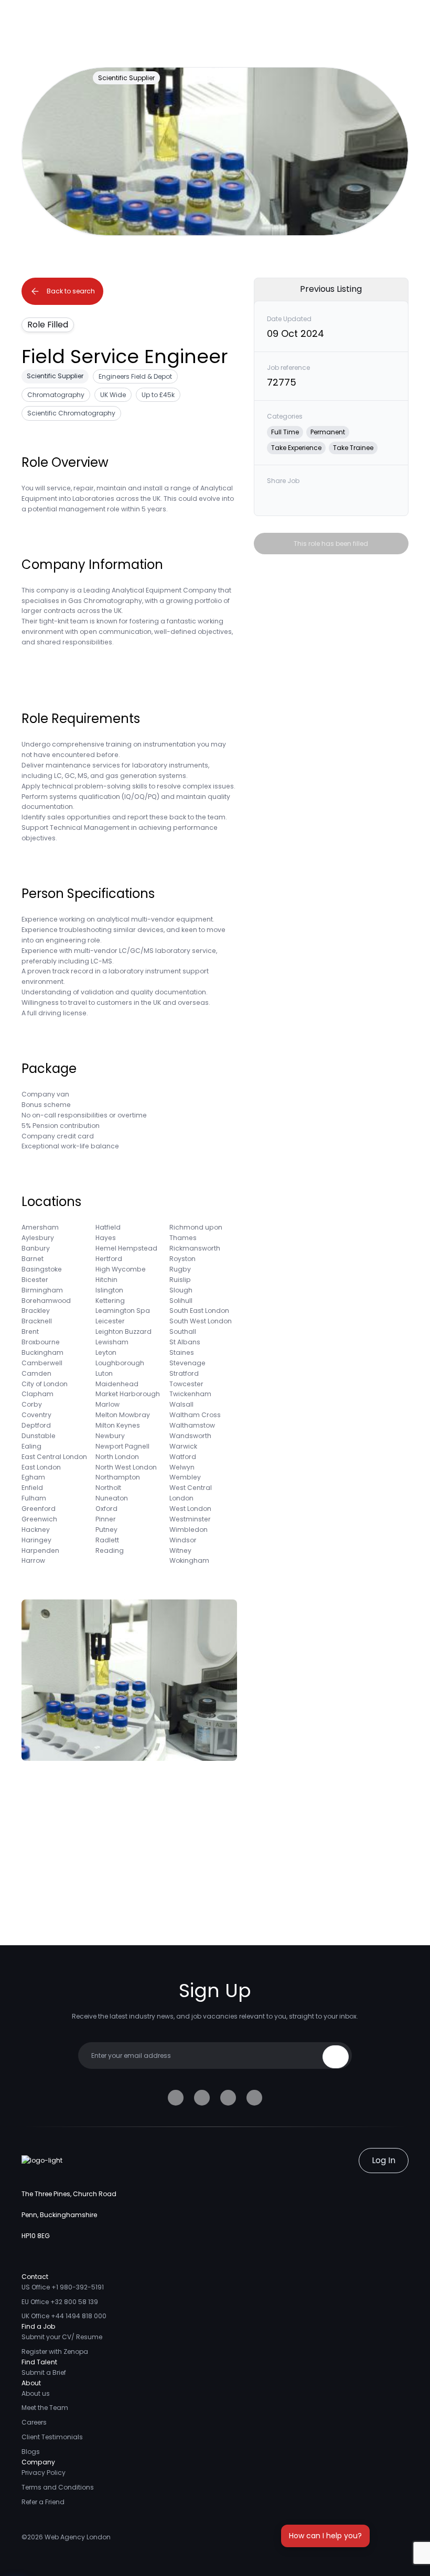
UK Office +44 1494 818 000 (64, 2316)
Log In (384, 2160)
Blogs (31, 2452)
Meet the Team (45, 2408)
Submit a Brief (44, 2372)
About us (36, 2393)
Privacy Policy (44, 2473)
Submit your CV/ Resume (62, 2337)
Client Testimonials (52, 2437)
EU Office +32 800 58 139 (60, 2302)
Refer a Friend (43, 2502)
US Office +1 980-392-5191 (63, 2287)
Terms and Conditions (58, 2487)
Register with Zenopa (55, 2352)
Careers (34, 2422)
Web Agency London (78, 2537)
